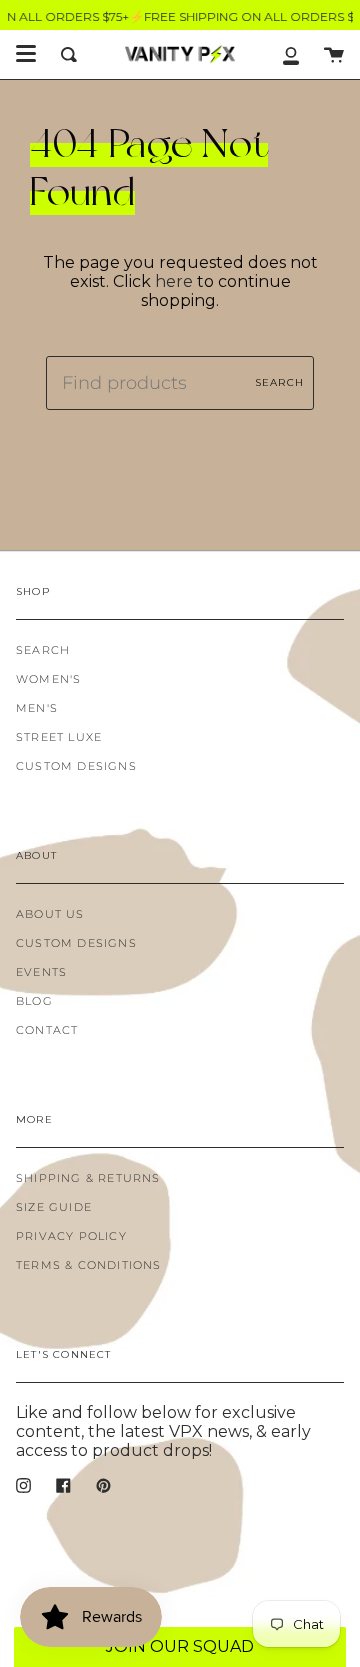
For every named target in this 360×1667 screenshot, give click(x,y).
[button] (179, 1647)
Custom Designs (76, 766)
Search (279, 382)
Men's (37, 708)
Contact (47, 1030)
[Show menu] (26, 54)
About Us (50, 914)
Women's (48, 679)
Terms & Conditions (89, 1265)
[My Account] (291, 54)
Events (41, 972)
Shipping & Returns (88, 1178)
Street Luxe (59, 737)
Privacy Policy (71, 1236)
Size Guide (54, 1207)
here (174, 281)
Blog (34, 1001)
